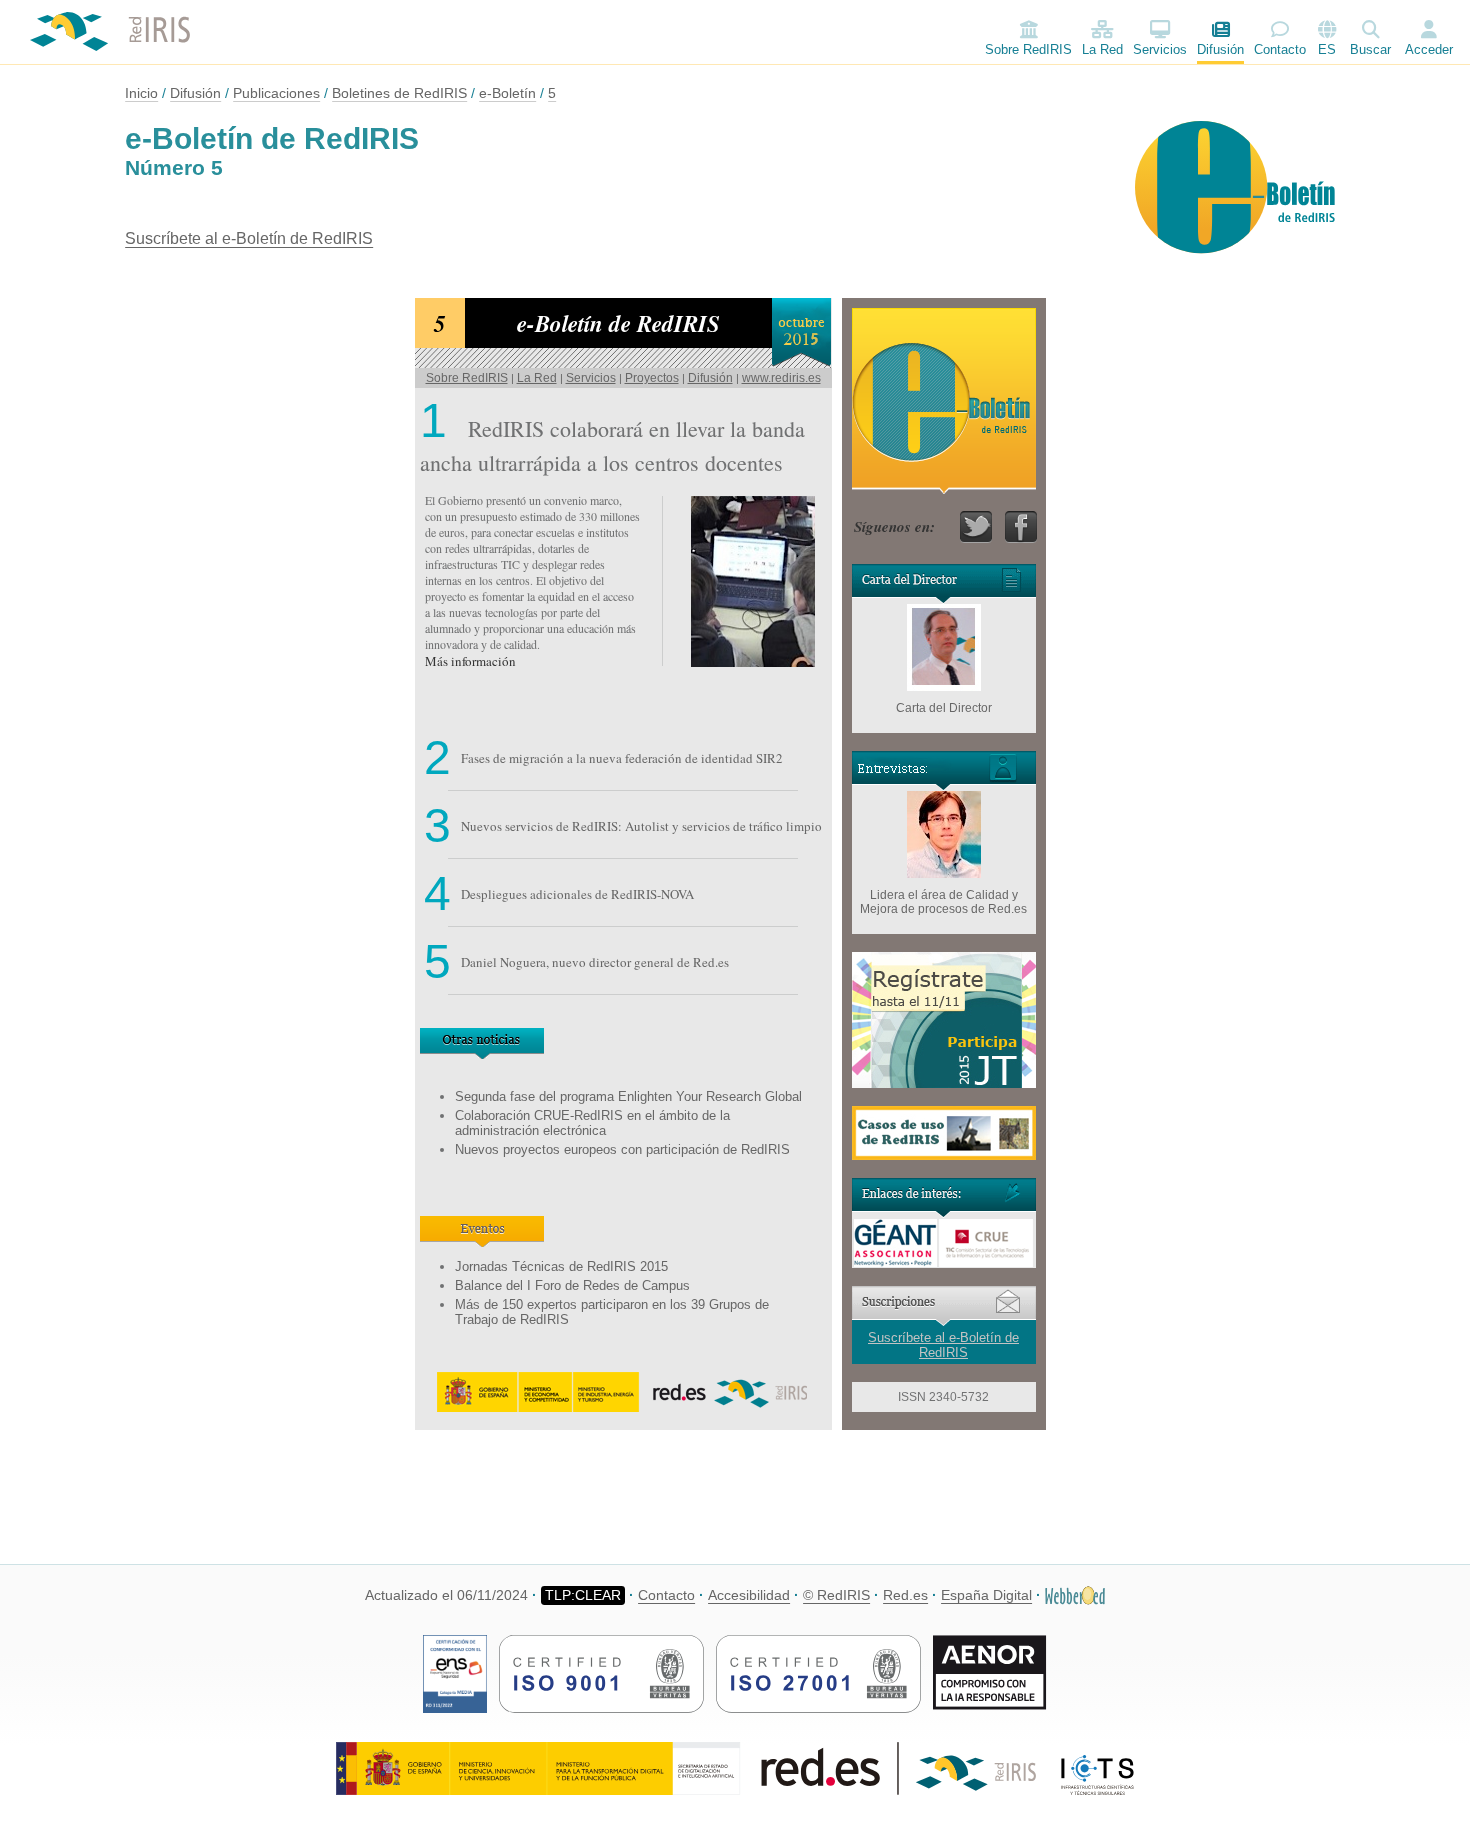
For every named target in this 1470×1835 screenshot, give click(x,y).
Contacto (1280, 49)
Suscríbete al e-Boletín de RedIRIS (249, 238)
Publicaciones (276, 93)
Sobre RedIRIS (1028, 49)
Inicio (141, 93)
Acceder (1429, 49)
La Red (1102, 49)
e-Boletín (507, 93)
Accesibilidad (749, 1595)
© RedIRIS (836, 1595)
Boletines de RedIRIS (399, 93)
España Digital (986, 1595)
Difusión (1220, 49)
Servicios (1160, 49)
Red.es (905, 1595)
